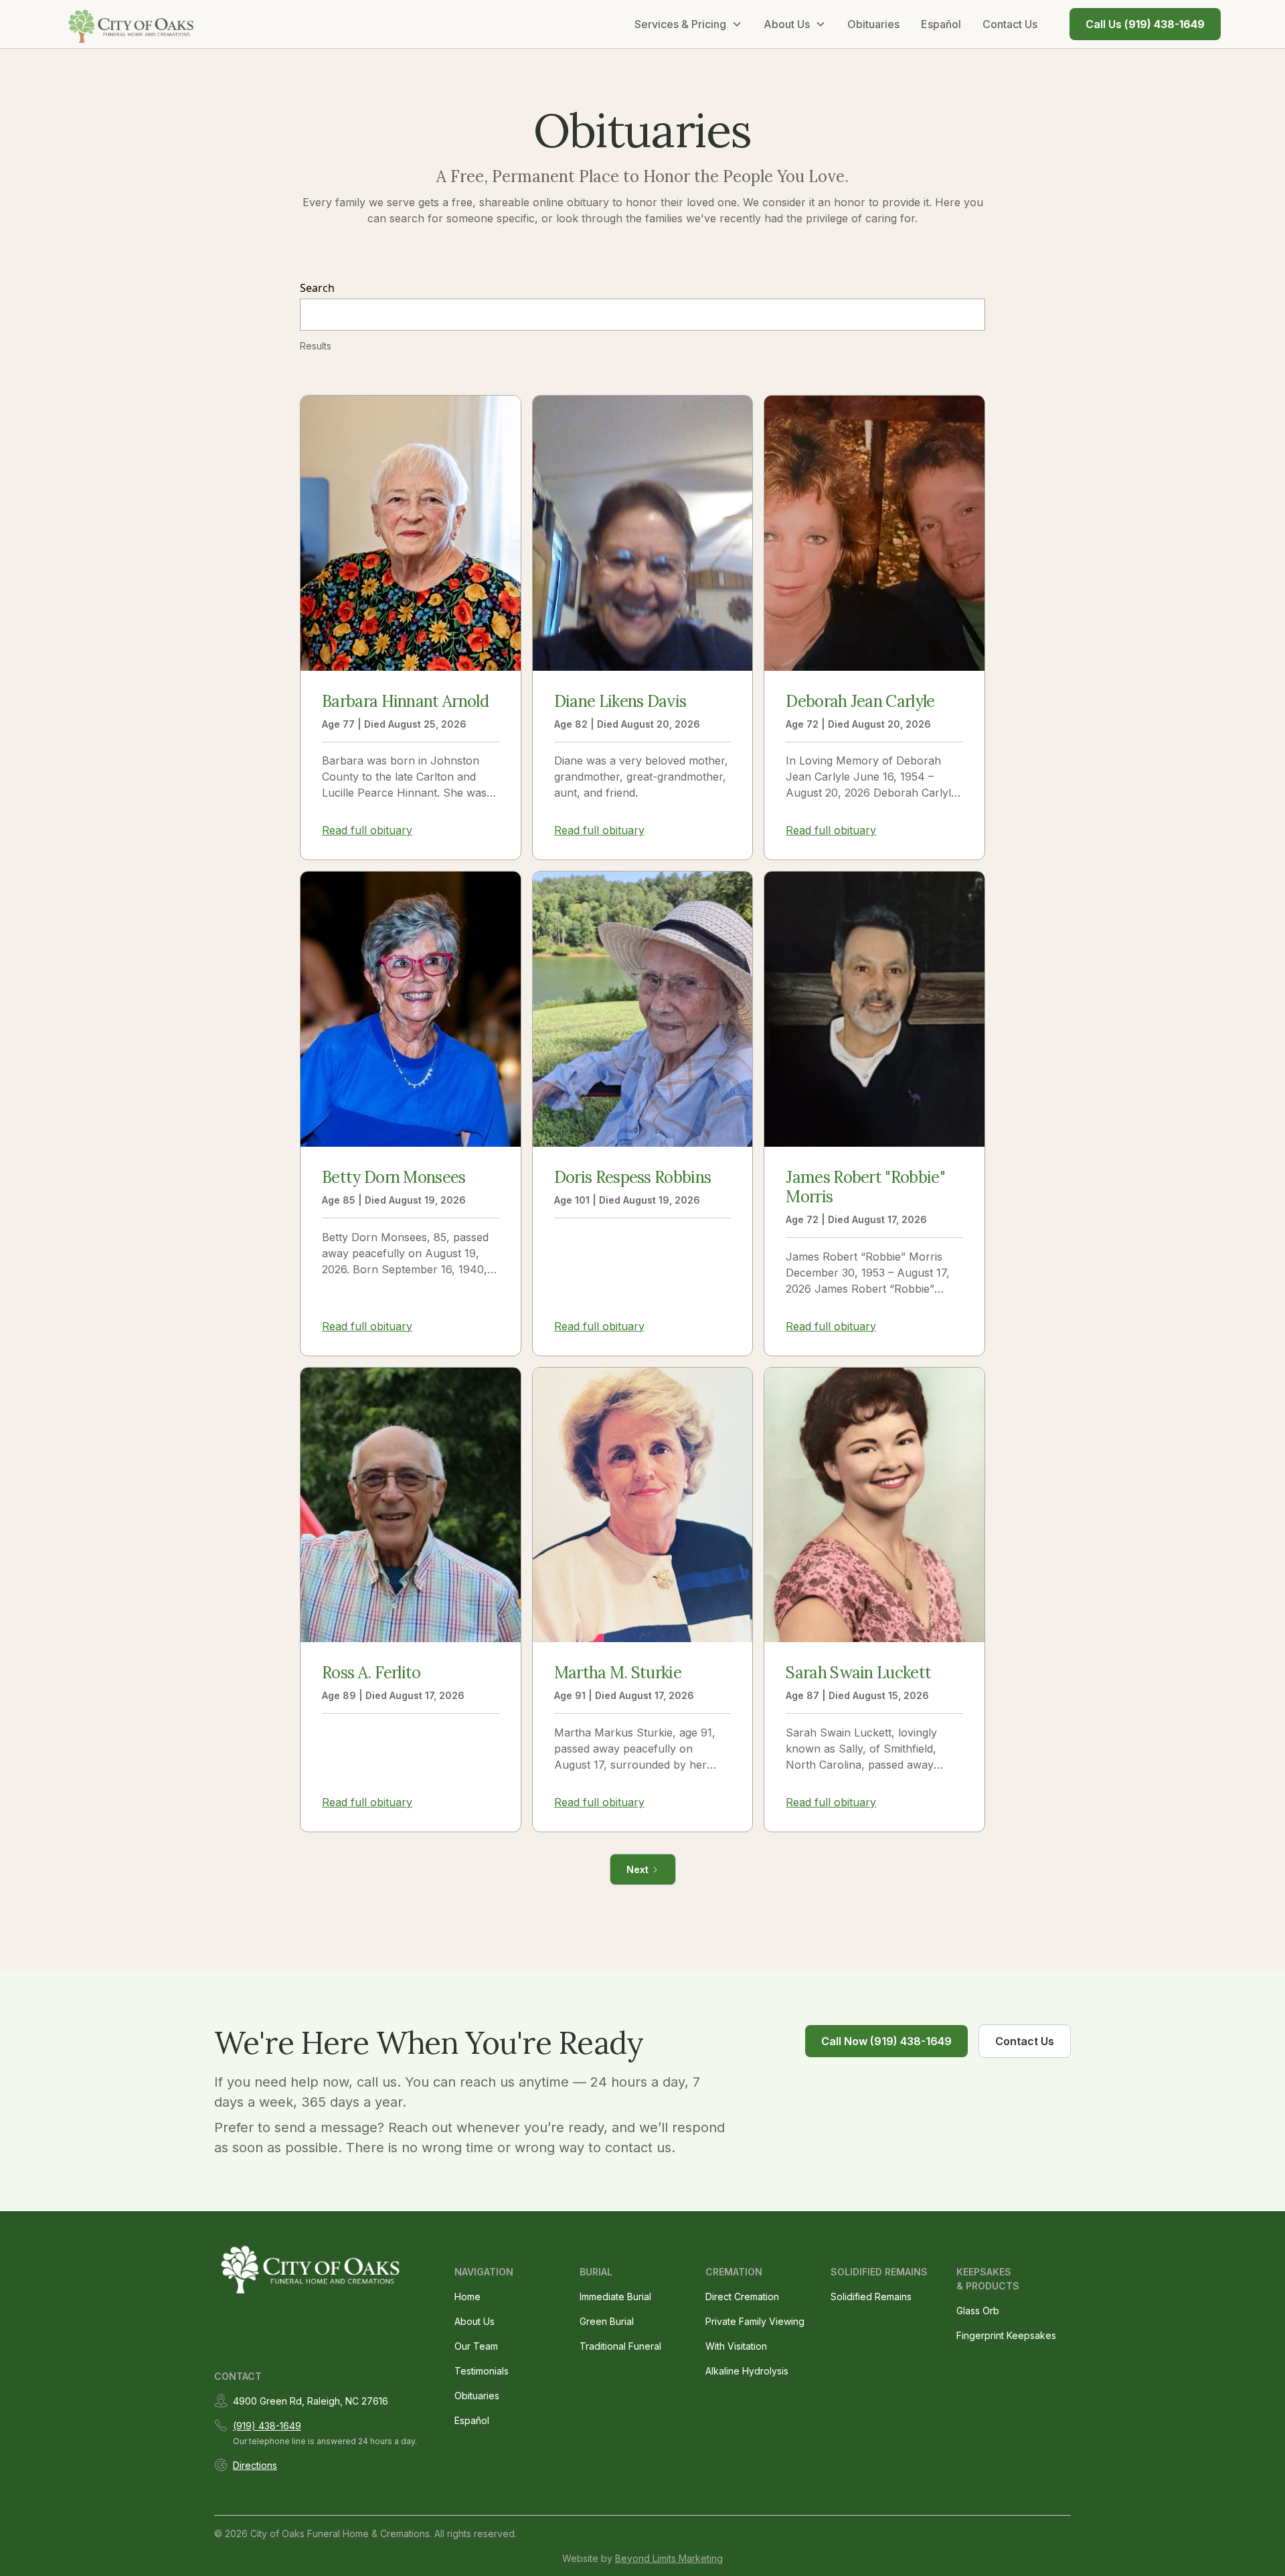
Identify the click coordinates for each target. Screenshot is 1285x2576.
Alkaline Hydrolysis (747, 2371)
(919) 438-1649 (267, 2426)
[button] (688, 24)
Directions (255, 2465)
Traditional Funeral (620, 2346)
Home (467, 2297)
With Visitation (736, 2346)
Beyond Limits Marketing (669, 2558)
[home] (132, 24)
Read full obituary (367, 830)
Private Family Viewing (755, 2321)
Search (317, 288)
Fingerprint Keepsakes (1006, 2335)
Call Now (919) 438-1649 (886, 2041)
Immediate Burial (615, 2297)
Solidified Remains (871, 2297)
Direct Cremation (742, 2297)
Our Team (476, 2346)
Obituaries (873, 24)
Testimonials (482, 2371)
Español (941, 24)
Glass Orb (978, 2311)
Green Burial (607, 2321)
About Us (475, 2321)
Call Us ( (1145, 24)
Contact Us (1010, 24)
